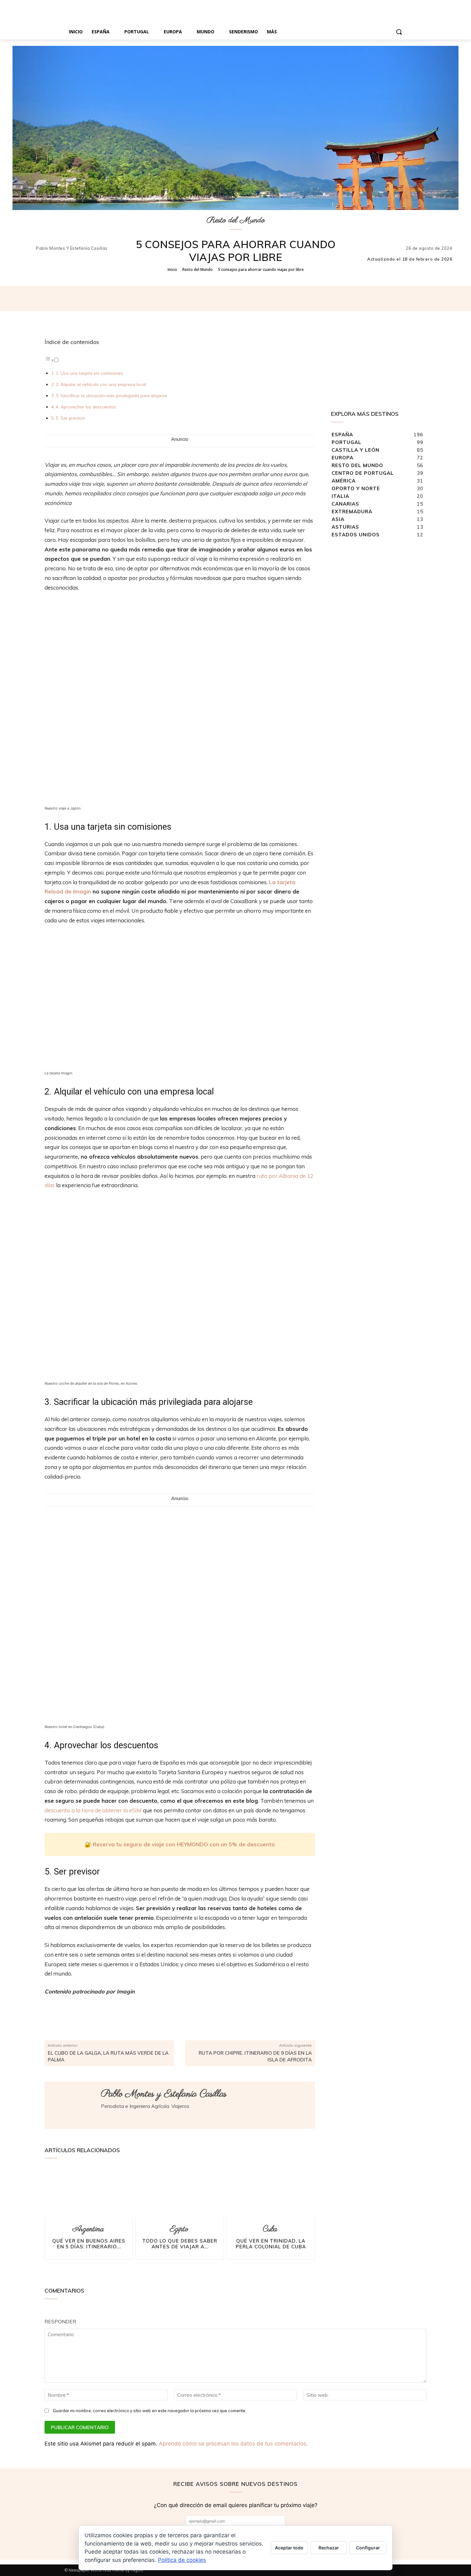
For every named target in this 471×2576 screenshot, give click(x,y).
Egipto (179, 2229)
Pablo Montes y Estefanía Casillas (72, 248)
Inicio (172, 269)
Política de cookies (182, 2560)
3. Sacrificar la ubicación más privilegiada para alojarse (111, 395)
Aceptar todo (289, 2548)
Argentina (88, 2229)
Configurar (368, 2548)
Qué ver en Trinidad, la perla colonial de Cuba (271, 2244)
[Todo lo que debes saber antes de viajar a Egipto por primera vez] (180, 2193)
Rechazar (329, 2548)
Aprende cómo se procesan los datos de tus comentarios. (233, 2444)
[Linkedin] (103, 2117)
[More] (289, 298)
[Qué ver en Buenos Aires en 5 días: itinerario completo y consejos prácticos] (89, 2193)
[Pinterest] (259, 298)
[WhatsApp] (274, 298)
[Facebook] (229, 298)
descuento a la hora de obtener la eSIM (93, 1810)
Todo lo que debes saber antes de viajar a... (180, 2244)
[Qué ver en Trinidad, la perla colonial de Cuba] (271, 2193)
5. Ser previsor (70, 418)
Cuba (270, 2229)
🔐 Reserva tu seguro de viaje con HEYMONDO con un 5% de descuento (180, 1844)
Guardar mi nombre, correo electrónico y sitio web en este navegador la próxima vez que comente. (150, 2411)
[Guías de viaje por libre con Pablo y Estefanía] (235, 12)
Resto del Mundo (236, 220)
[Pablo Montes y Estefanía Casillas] (27, 248)
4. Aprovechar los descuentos (86, 407)
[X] (244, 298)
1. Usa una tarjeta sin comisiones (89, 373)
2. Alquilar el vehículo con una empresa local (101, 384)
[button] (399, 32)
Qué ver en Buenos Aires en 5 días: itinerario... (89, 2244)
